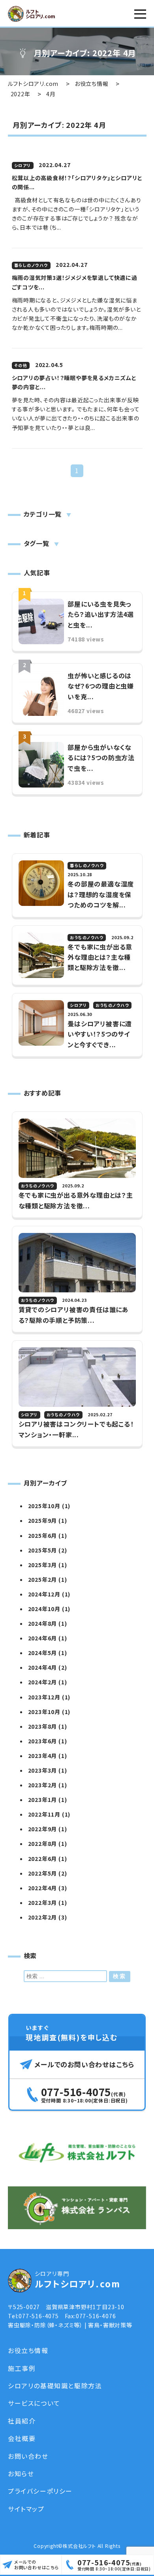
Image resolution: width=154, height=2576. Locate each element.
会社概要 (22, 2438)
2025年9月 (43, 1520)
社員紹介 (22, 2421)
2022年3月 (43, 1903)
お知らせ (21, 2473)
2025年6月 (43, 1535)
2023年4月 (43, 1756)
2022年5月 (43, 1873)
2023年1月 (43, 1800)
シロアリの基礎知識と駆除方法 (55, 2386)
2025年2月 (43, 1579)
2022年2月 (43, 1917)
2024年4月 (43, 1667)
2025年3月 (43, 1565)
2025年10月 (44, 1506)
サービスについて (34, 2403)
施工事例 (22, 2368)
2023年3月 (43, 1770)
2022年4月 (43, 1888)
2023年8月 (43, 1726)
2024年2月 (43, 1682)
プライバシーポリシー (40, 2491)
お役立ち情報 (28, 2350)
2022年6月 (43, 1859)
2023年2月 (43, 1785)
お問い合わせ (28, 2456)
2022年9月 (43, 1829)
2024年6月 (43, 1638)
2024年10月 (44, 1609)
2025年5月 (43, 1550)
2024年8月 (43, 1623)
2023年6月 (43, 1741)
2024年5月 (43, 1653)
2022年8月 (43, 1844)
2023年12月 (44, 1697)
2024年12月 (44, 1594)
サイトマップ (26, 2509)
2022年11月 (44, 1814)
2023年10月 (44, 1712)
